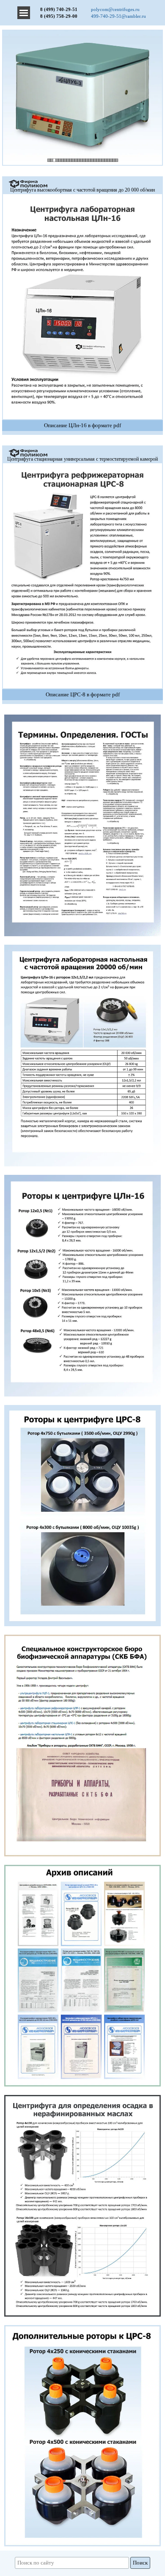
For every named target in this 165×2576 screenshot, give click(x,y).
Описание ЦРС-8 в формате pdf (83, 694)
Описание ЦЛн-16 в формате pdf (82, 425)
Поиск (140, 2563)
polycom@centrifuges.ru (115, 10)
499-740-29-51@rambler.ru (118, 16)
